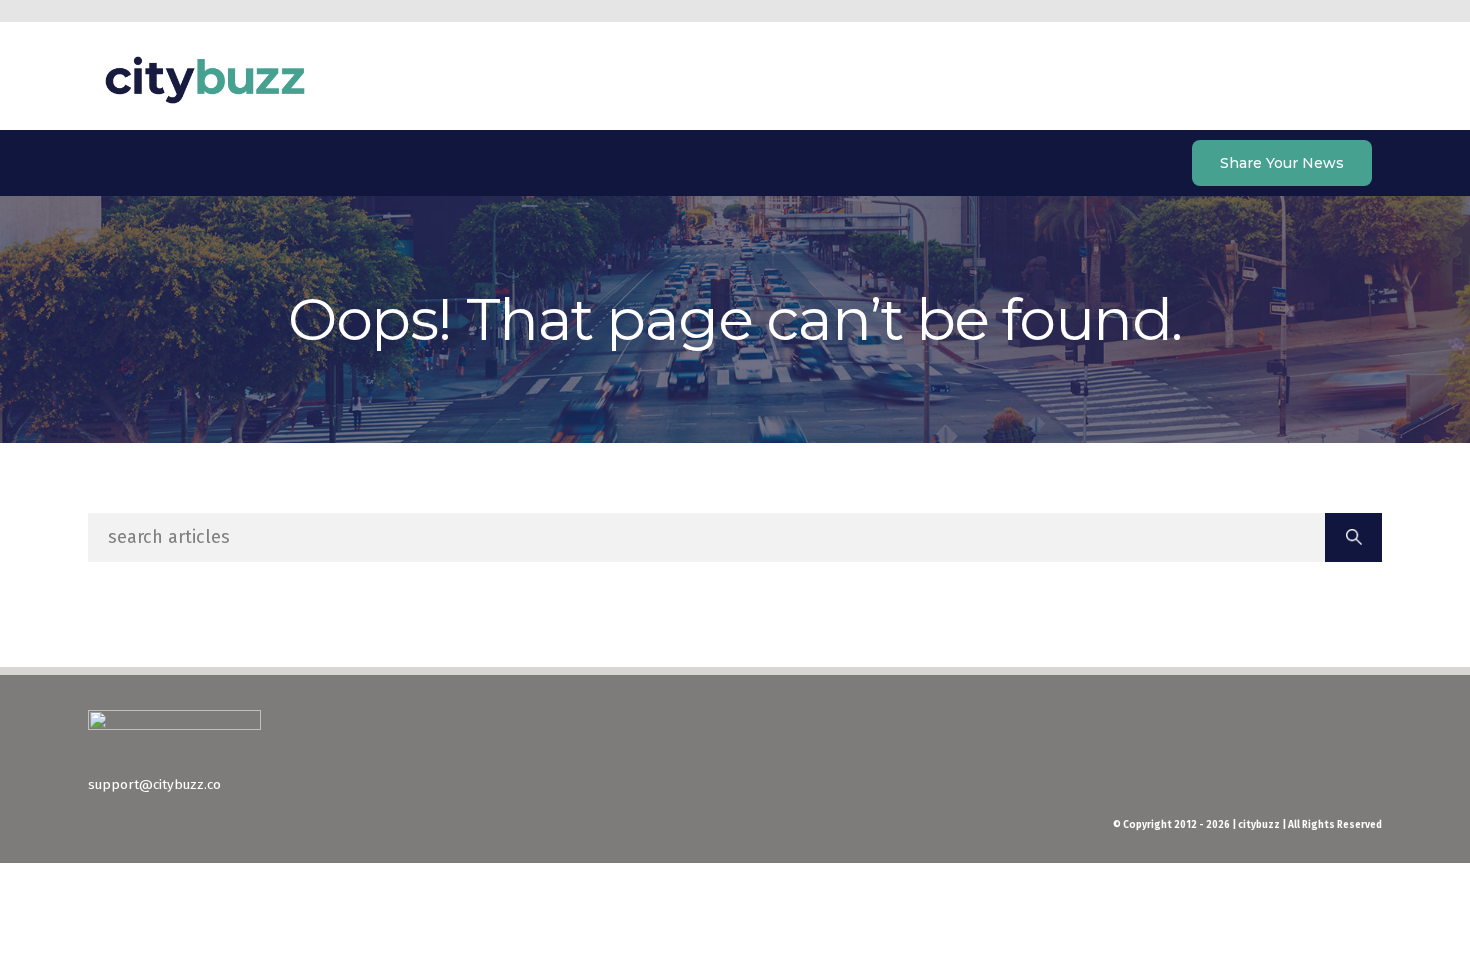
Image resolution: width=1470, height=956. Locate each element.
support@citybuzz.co (154, 784)
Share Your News (1282, 163)
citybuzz (205, 80)
